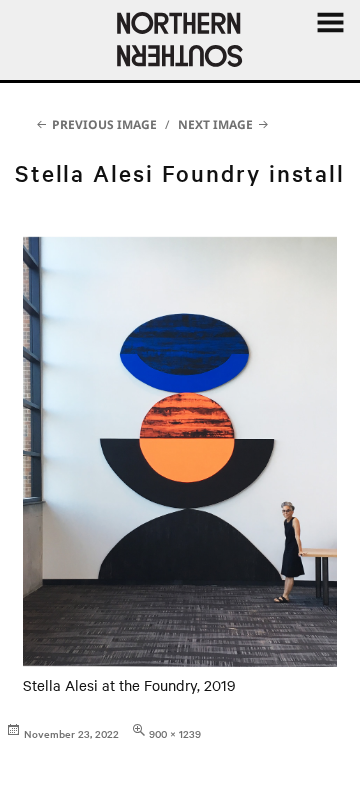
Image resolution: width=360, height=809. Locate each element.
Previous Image (104, 124)
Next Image (215, 124)
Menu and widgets (330, 44)
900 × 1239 (175, 733)
